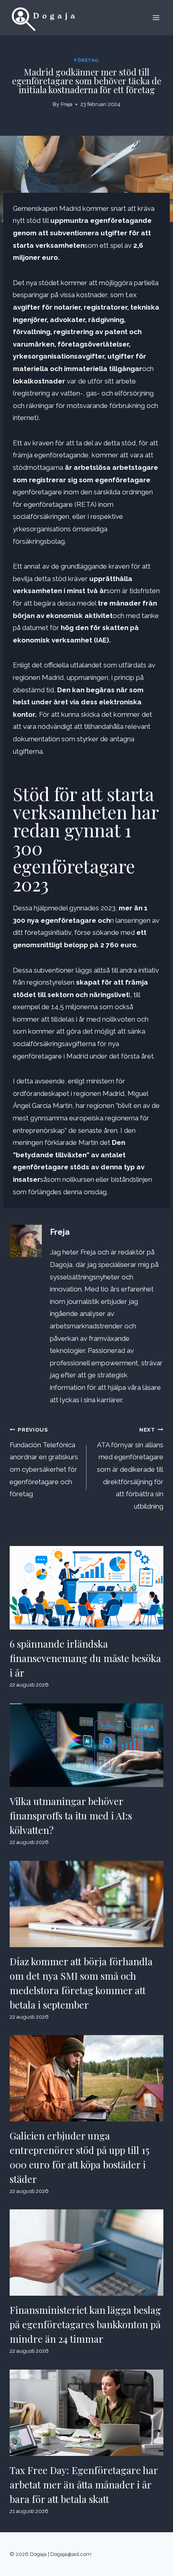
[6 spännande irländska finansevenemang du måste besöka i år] (86, 1588)
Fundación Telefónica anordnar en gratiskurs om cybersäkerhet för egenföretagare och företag (44, 1462)
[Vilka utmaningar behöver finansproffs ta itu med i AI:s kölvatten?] (86, 1745)
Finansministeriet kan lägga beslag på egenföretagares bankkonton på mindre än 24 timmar (85, 2324)
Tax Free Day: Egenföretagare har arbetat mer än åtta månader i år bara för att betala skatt (84, 2484)
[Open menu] (156, 17)
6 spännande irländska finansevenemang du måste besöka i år (85, 1658)
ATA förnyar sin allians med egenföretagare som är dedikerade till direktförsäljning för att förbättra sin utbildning (130, 1468)
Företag (86, 60)
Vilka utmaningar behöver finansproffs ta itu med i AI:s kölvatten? (71, 1815)
